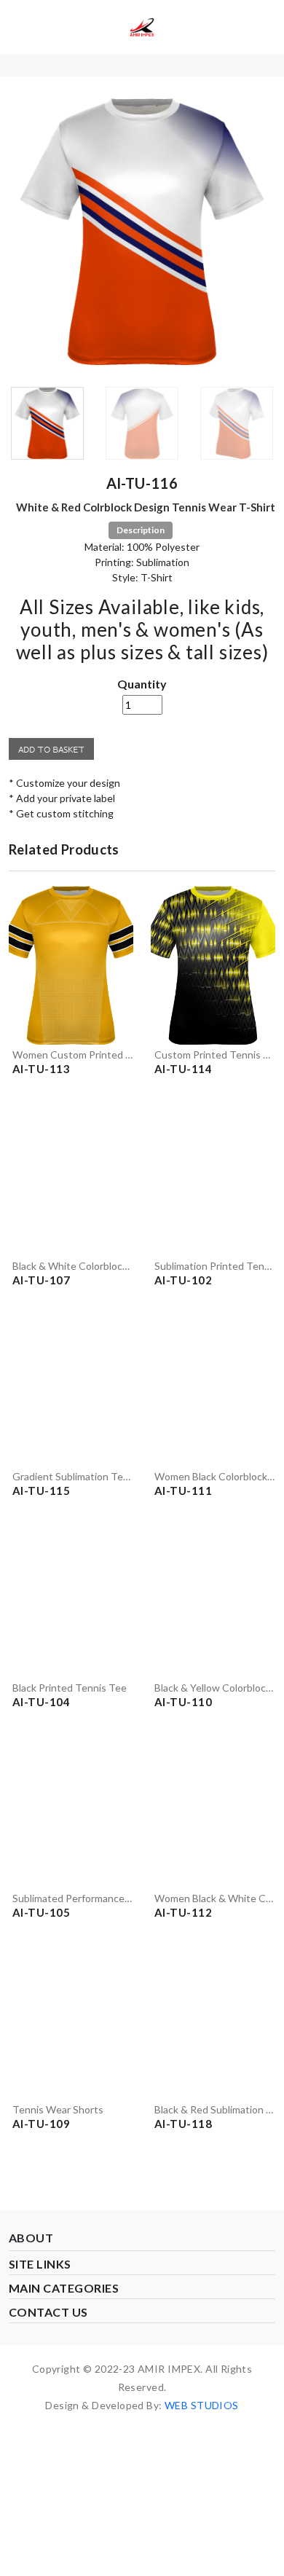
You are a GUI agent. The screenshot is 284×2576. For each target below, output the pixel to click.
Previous (31, 237)
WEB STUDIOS (202, 2405)
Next (253, 237)
